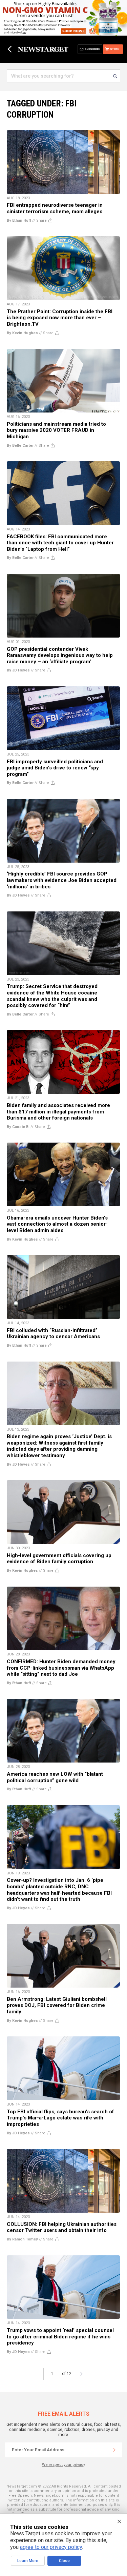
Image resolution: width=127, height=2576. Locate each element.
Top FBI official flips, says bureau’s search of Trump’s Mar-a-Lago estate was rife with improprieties (60, 2118)
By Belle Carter (20, 446)
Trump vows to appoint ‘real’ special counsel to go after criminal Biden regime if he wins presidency (60, 2337)
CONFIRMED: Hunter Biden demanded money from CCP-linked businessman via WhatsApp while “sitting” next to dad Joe (61, 1668)
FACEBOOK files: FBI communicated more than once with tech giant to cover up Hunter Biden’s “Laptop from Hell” (60, 543)
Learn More (28, 2561)
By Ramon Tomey (22, 2239)
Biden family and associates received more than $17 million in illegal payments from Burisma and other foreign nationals (58, 1112)
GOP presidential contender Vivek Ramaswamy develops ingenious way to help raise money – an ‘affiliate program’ (60, 655)
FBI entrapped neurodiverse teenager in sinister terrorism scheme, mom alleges (55, 208)
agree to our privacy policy (51, 2547)
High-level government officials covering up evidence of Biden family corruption (59, 1559)
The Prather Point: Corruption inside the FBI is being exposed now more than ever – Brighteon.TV (60, 318)
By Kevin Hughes (22, 333)
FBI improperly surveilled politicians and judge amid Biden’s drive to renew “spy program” (55, 768)
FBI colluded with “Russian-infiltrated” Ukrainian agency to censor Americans (53, 1334)
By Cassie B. (18, 1127)
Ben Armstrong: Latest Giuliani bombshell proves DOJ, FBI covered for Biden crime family (57, 2005)
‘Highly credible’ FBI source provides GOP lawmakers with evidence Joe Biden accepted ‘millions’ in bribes (62, 880)
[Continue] (114, 2450)
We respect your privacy (63, 2465)
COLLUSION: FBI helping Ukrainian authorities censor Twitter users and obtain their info (62, 2227)
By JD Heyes (18, 670)
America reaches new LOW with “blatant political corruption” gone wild (55, 1777)
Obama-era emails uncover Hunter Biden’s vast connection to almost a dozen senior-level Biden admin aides (57, 1224)
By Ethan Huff (19, 220)
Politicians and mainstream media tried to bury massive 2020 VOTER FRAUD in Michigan (56, 430)
